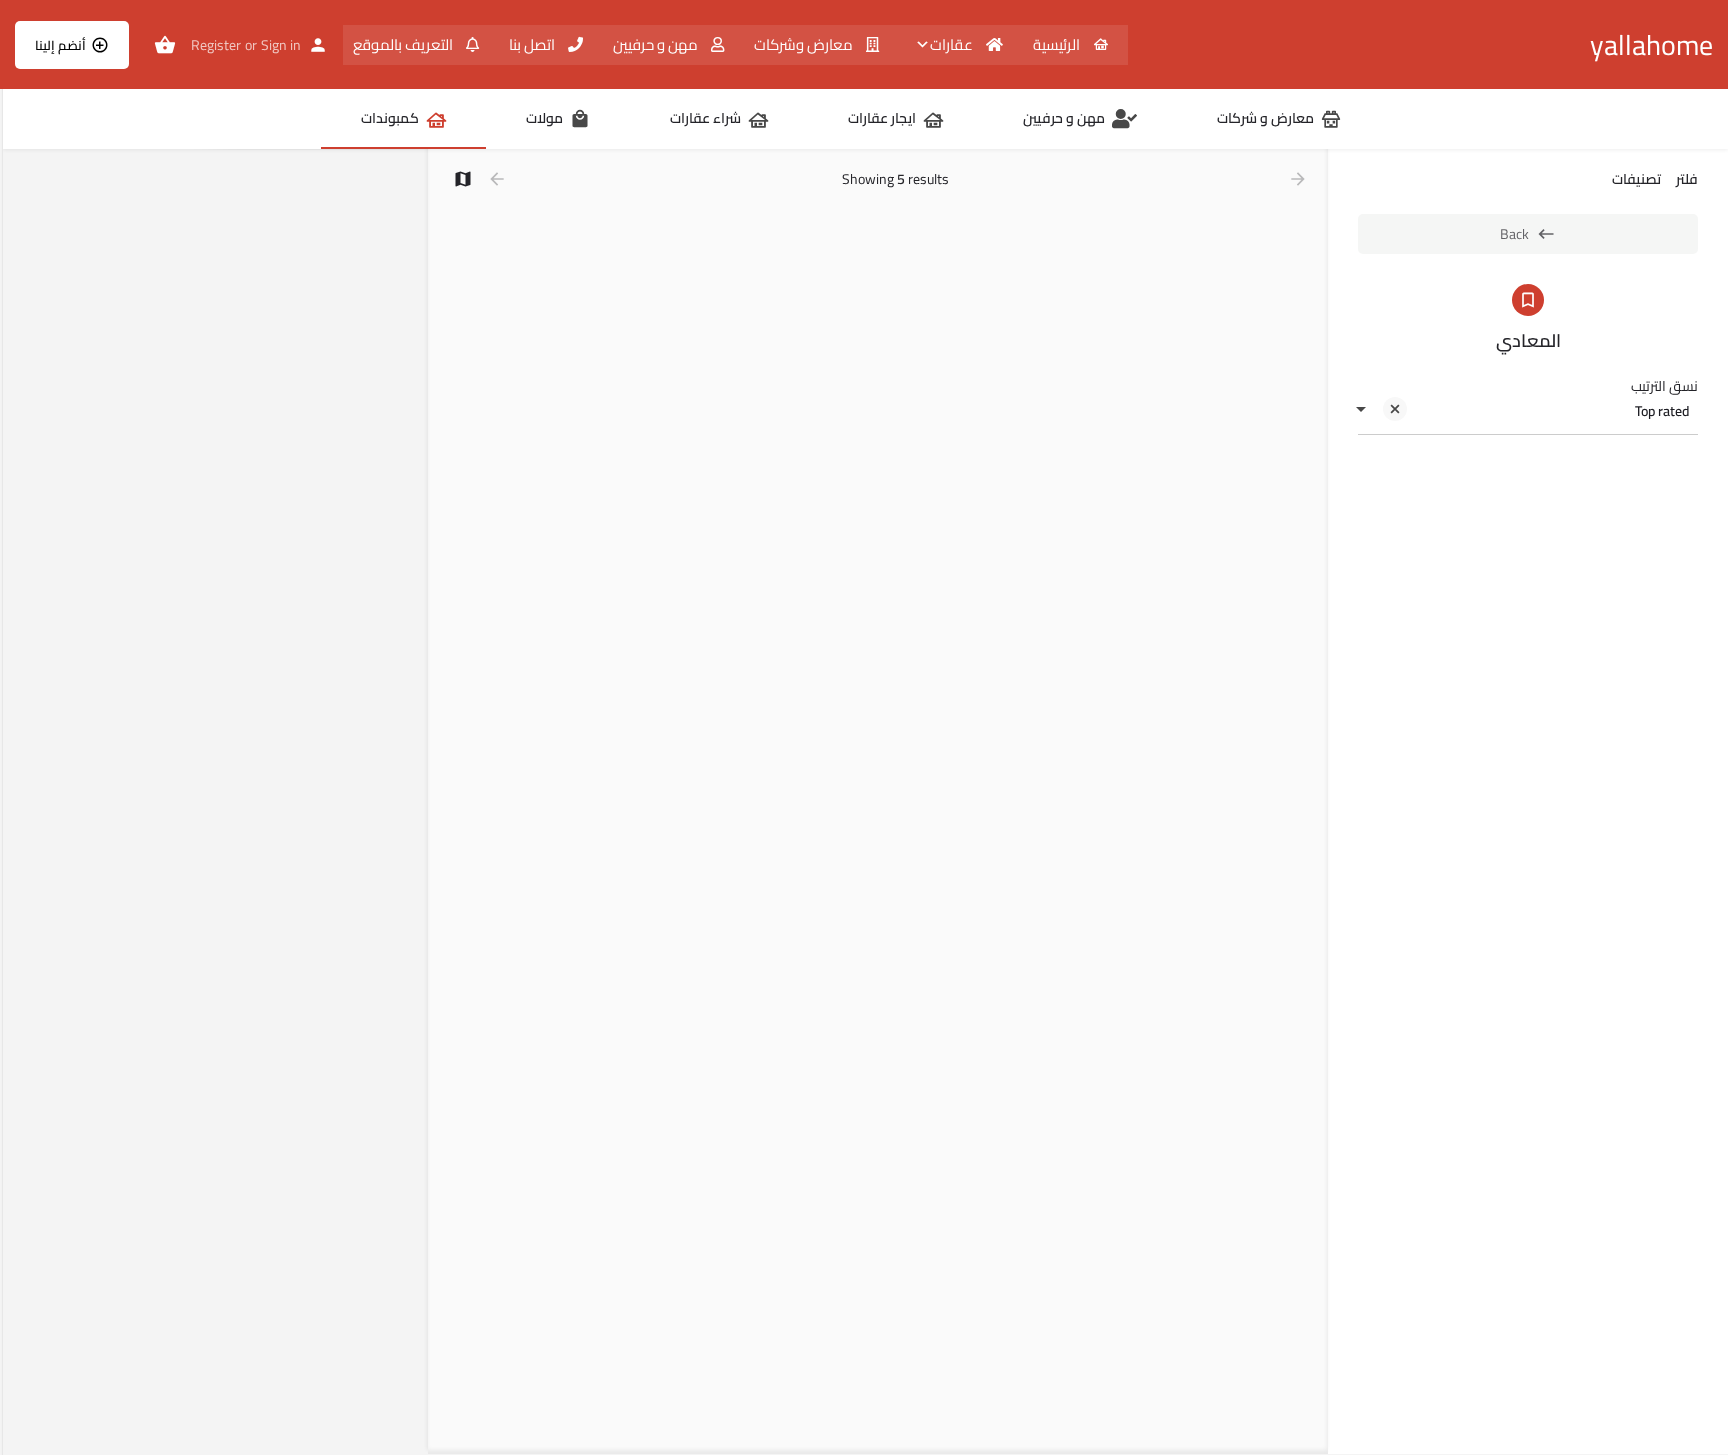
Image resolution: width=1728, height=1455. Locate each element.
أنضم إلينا (60, 45)
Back (1514, 234)
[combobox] (1528, 411)
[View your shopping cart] (165, 45)
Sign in (281, 45)
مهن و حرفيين (657, 44)
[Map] (215, 802)
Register (216, 45)
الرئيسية (1058, 44)
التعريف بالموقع (404, 44)
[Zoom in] (403, 174)
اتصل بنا (533, 44)
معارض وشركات (805, 44)
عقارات (953, 44)
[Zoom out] (403, 203)
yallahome (1651, 45)
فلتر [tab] (1687, 179)
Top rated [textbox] (1662, 411)
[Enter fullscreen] (403, 242)
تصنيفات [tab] (1636, 179)
